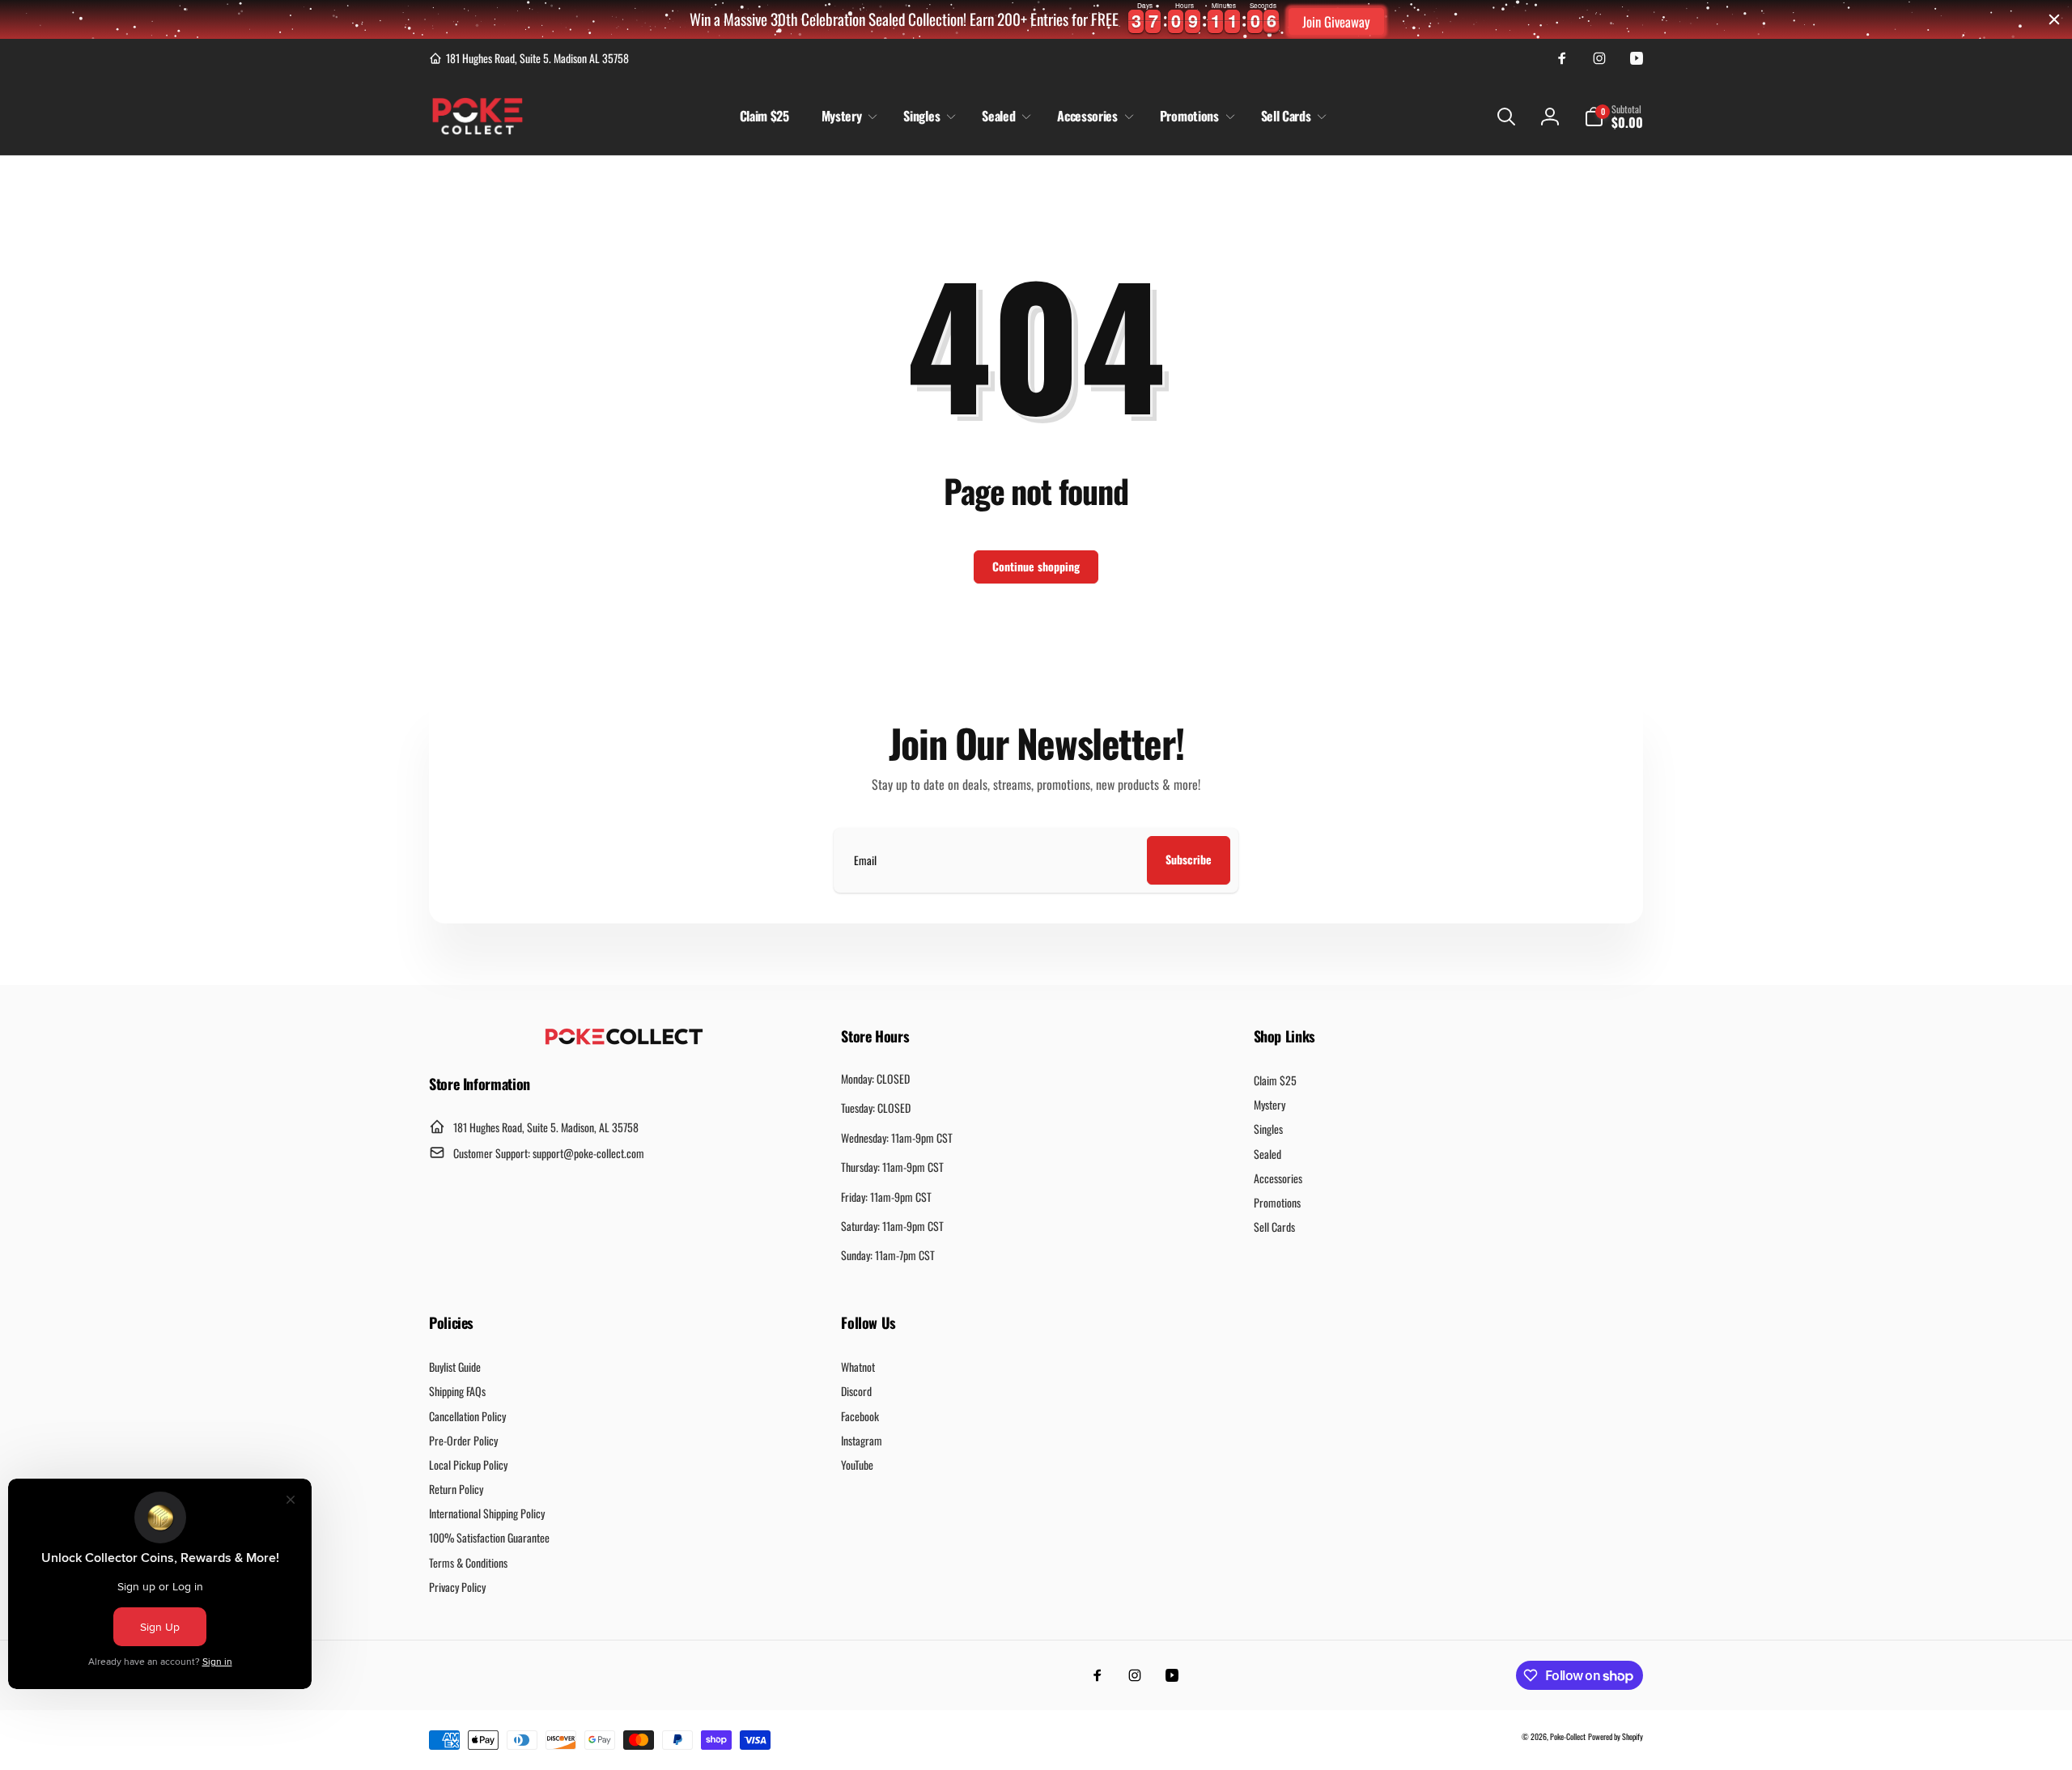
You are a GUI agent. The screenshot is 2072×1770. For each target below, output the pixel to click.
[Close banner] (2054, 19)
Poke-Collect (1568, 1736)
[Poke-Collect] (624, 1040)
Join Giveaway (1336, 21)
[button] (847, 116)
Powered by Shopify (1616, 1736)
